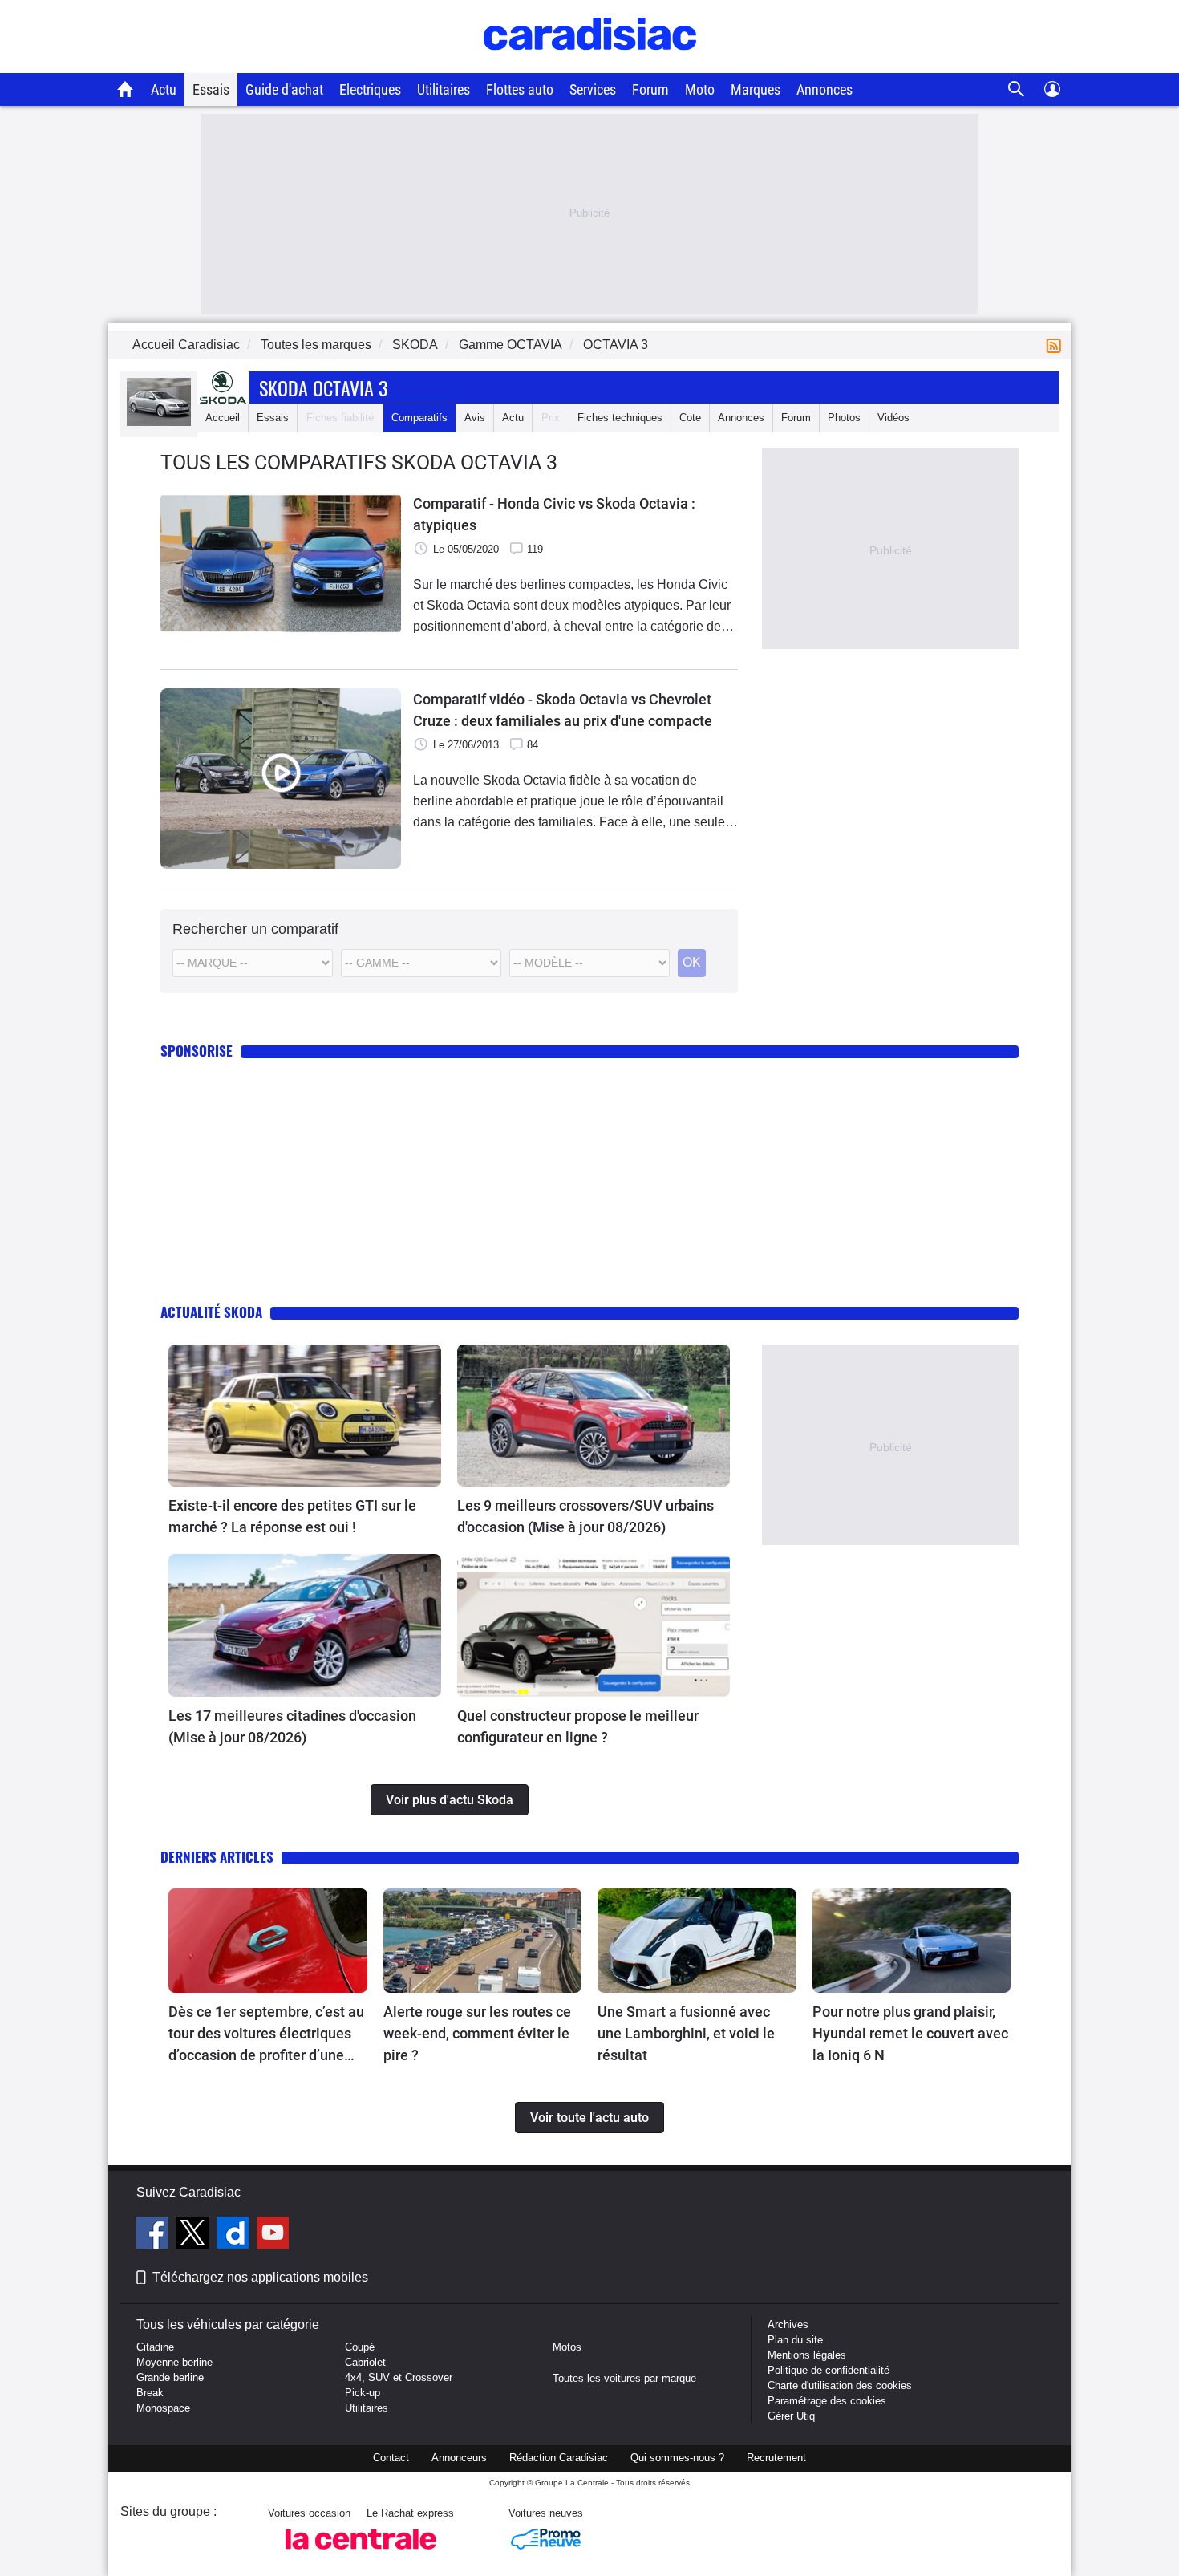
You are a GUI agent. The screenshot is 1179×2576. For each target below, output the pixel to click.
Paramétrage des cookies (827, 2401)
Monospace (163, 2408)
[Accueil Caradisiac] (126, 89)
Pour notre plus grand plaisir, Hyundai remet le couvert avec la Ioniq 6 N (910, 2033)
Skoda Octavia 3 (323, 387)
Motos (567, 2347)
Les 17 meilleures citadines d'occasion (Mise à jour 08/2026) (292, 1726)
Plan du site (795, 2340)
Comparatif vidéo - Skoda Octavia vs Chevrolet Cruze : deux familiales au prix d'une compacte (563, 710)
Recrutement (776, 2458)
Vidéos (893, 418)
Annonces (824, 89)
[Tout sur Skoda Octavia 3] (159, 422)
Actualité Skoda (211, 1312)
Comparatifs (419, 418)
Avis (475, 418)
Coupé (360, 2347)
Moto (700, 89)
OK (692, 962)
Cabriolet (365, 2362)
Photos (844, 418)
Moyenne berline (174, 2362)
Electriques (370, 89)
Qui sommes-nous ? (677, 2458)
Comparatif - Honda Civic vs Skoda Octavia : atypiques (554, 514)
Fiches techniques (620, 418)
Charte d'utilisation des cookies (840, 2385)
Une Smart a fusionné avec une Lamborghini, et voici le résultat (686, 2033)
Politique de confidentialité (829, 2370)
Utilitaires (444, 89)
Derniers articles (217, 1857)
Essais (211, 89)
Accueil (223, 418)
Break (150, 2393)
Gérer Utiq (791, 2416)
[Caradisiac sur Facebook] (154, 2235)
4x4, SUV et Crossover (399, 2377)
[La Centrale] (361, 2554)
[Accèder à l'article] (305, 1416)
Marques (756, 89)
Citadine (155, 2347)
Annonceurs (459, 2458)
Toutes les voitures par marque (624, 2378)
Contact (391, 2458)
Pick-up (363, 2393)
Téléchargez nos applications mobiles (260, 2277)
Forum (650, 89)
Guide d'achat (284, 89)
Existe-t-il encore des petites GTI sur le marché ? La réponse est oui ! (292, 1516)
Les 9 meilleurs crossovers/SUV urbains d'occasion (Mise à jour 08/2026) (585, 1516)
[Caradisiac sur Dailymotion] (235, 2235)
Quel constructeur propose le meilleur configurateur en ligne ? (578, 1726)
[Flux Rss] (1057, 345)
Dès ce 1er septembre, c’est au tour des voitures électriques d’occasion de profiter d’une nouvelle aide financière (266, 2034)
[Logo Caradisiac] (590, 65)
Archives (788, 2324)
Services (593, 89)
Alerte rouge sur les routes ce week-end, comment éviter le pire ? (477, 2033)
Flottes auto (520, 89)
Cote (690, 418)
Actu (164, 89)
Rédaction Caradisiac (559, 2458)
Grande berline (170, 2377)
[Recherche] (1017, 89)
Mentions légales (807, 2355)
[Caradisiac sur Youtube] (273, 2235)
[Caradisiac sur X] (194, 2235)
